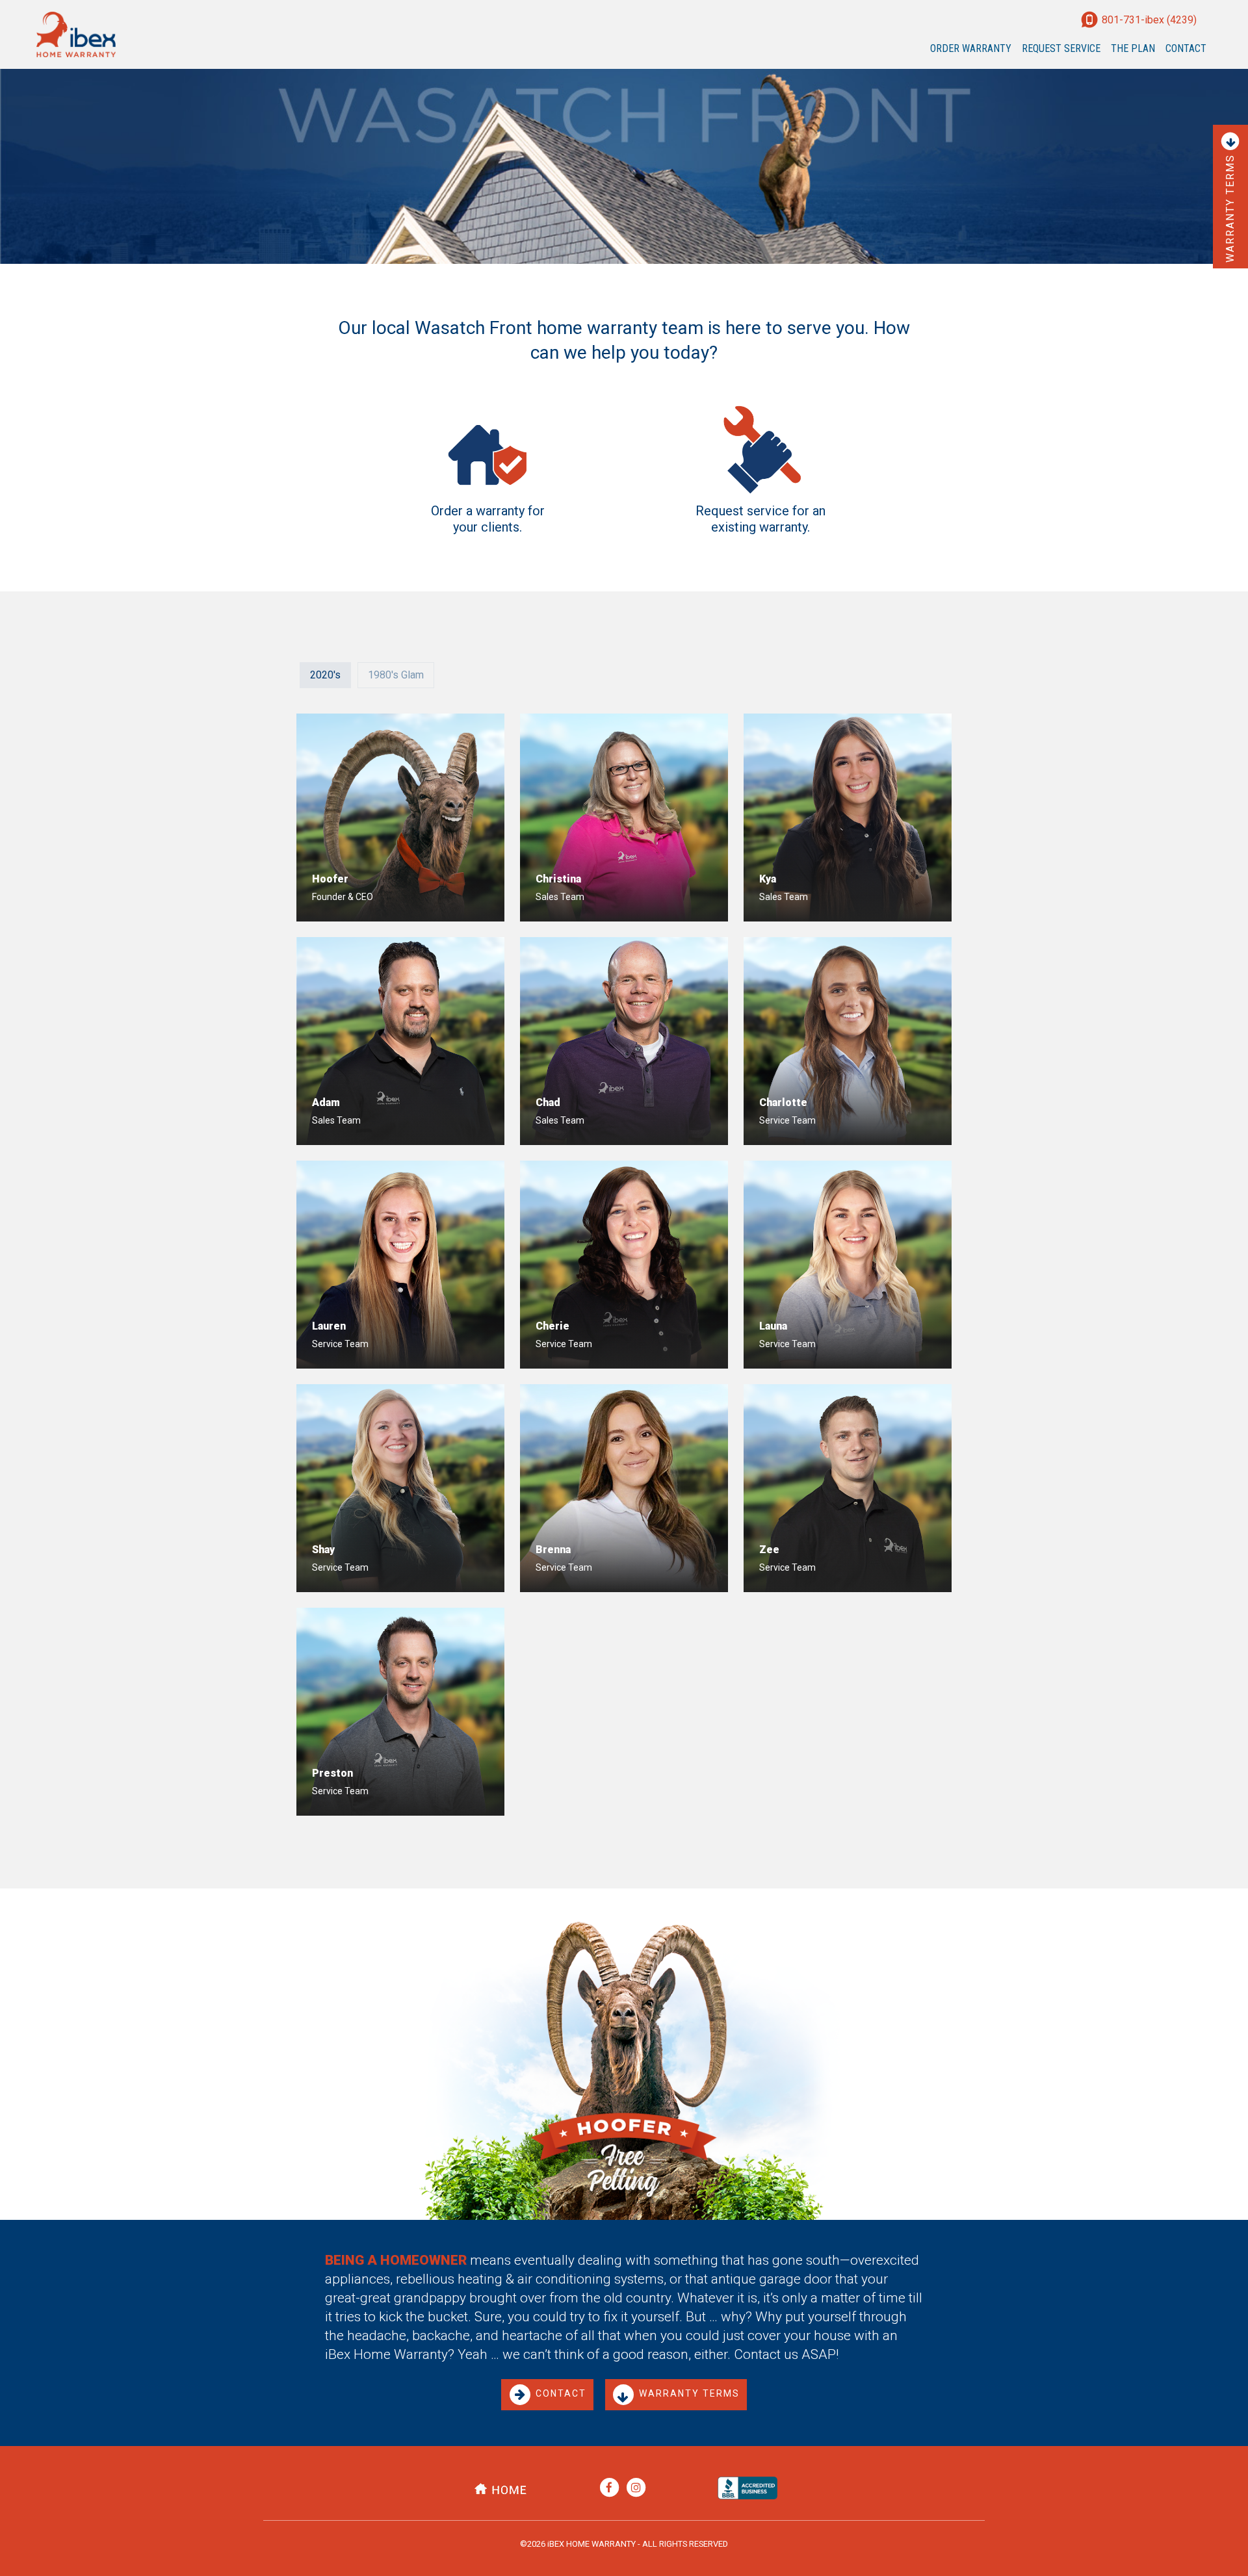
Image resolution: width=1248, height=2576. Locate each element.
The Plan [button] (1133, 48)
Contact (1186, 48)
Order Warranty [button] (973, 48)
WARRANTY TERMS (689, 2394)
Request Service (1061, 48)
